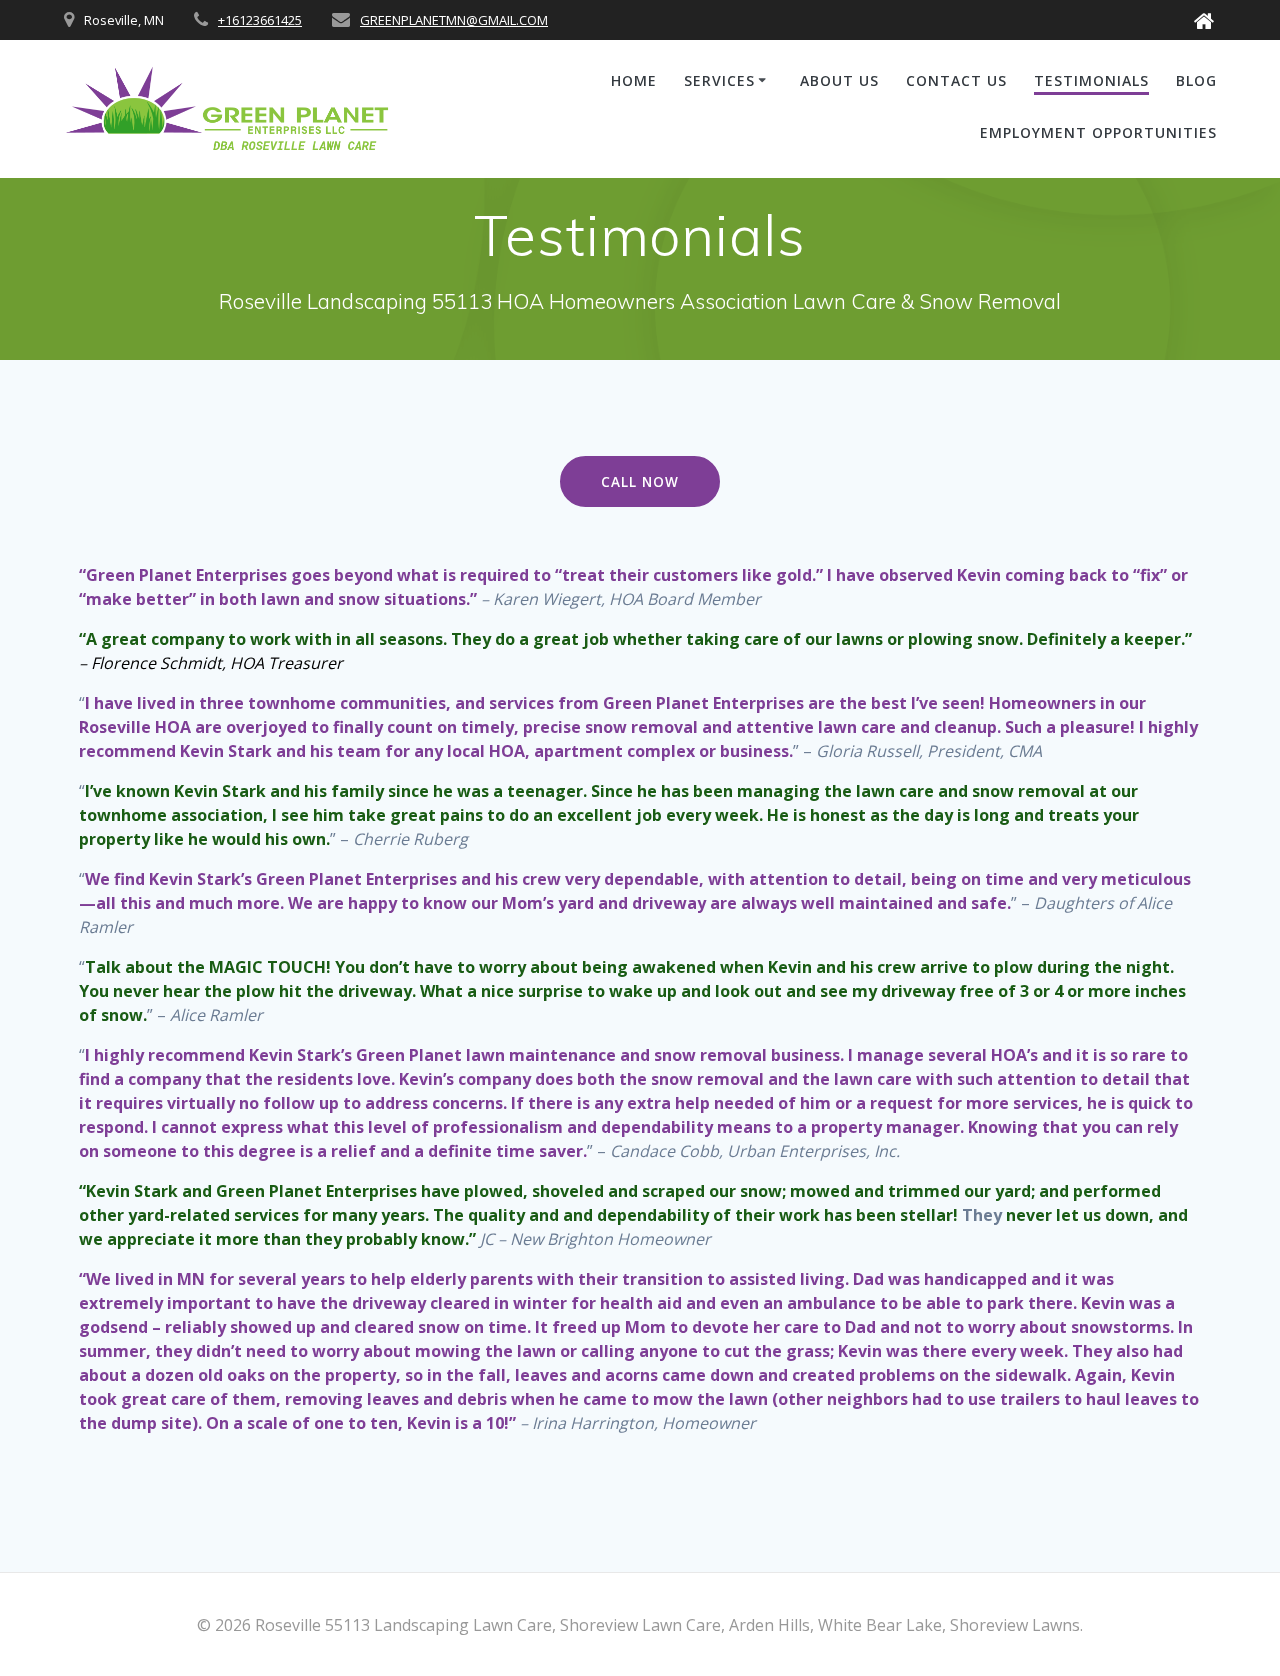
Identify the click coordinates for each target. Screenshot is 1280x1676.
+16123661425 (260, 20)
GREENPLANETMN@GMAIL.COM (454, 20)
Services (719, 80)
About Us (839, 80)
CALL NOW (640, 481)
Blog (1196, 80)
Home (634, 80)
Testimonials (1091, 80)
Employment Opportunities (1098, 132)
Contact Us (956, 80)
